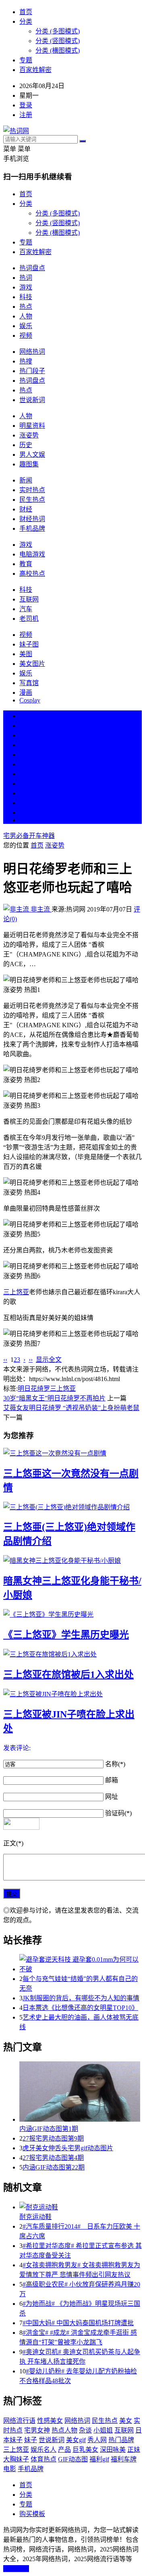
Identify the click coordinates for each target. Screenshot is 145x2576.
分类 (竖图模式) (58, 41)
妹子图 (29, 644)
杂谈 (85, 2430)
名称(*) (115, 1764)
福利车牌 (124, 2459)
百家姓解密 (35, 70)
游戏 (26, 287)
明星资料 (32, 426)
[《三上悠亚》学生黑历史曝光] (72, 1614)
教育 (26, 564)
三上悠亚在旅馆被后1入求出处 (68, 1675)
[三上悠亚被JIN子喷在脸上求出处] (72, 1693)
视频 (26, 336)
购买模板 (32, 2514)
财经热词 (32, 519)
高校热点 (32, 574)
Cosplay (30, 700)
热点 (26, 307)
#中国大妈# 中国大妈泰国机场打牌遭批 (78, 2323)
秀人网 (97, 2440)
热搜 (26, 361)
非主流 (40, 909)
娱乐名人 (43, 2450)
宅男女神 (37, 2430)
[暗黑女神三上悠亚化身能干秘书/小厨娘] (72, 1560)
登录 (26, 105)
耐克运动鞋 (35, 2217)
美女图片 (32, 664)
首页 (26, 12)
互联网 (29, 599)
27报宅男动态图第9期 (53, 2138)
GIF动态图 (73, 2459)
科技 (26, 297)
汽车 (26, 609)
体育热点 (43, 2459)
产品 (64, 2450)
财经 (26, 509)
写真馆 (29, 683)
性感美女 (50, 2421)
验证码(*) (118, 1813)
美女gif (76, 2440)
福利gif (99, 2459)
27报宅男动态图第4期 (53, 2158)
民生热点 (32, 500)
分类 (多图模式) (58, 31)
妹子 (31, 2440)
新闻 (26, 480)
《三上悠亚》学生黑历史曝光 (66, 1635)
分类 (26, 22)
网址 (112, 1797)
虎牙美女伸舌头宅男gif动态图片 (68, 2148)
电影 (10, 2469)
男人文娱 (32, 455)
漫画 (26, 693)
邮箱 (112, 1780)
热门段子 (32, 371)
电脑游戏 (32, 554)
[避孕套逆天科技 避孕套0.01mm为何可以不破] (81, 1964)
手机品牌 (32, 529)
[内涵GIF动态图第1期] (81, 2092)
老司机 (29, 619)
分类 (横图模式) (58, 50)
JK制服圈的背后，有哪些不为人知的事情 (81, 1998)
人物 (26, 316)
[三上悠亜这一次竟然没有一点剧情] (72, 1453)
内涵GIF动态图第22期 (54, 2167)
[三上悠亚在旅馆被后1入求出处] (72, 1654)
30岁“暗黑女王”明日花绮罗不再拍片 (54, 1398)
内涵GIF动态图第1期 (49, 2129)
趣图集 (29, 464)
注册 (26, 115)
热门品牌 (121, 2440)
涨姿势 (29, 435)
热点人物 (64, 2430)
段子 (26, 774)
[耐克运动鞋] (81, 2207)
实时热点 (32, 490)
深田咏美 (113, 2450)
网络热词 (32, 352)
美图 (26, 654)
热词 (26, 278)
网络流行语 (19, 2421)
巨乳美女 (85, 2450)
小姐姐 (103, 2430)
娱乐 (26, 326)
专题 (26, 60)
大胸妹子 (16, 2459)
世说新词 (32, 400)
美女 (26, 793)
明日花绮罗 (34, 1389)
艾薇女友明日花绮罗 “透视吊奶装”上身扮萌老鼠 (71, 1408)
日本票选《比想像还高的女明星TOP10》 (80, 2008)
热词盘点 (32, 268)
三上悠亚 (16, 1292)
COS (26, 820)
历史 (26, 445)
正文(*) (13, 1843)
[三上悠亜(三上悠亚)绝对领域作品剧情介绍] (72, 1507)
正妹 (134, 2450)
